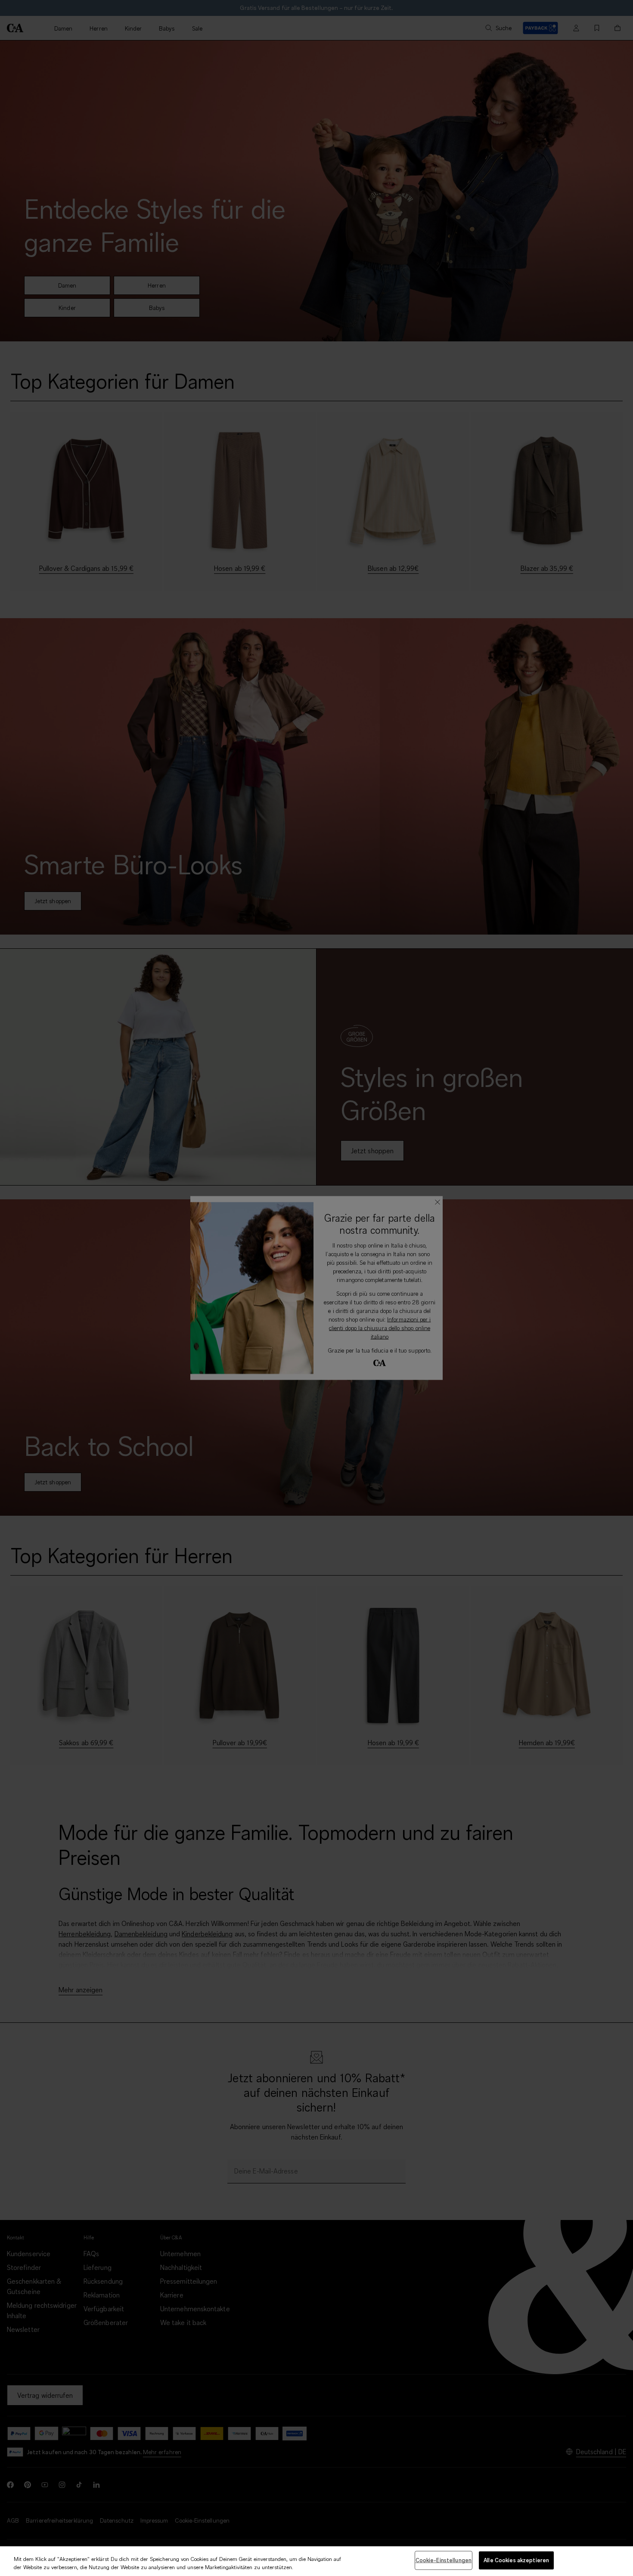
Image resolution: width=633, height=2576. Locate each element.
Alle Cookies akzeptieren (516, 2560)
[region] (316, 2561)
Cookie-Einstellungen (444, 2560)
